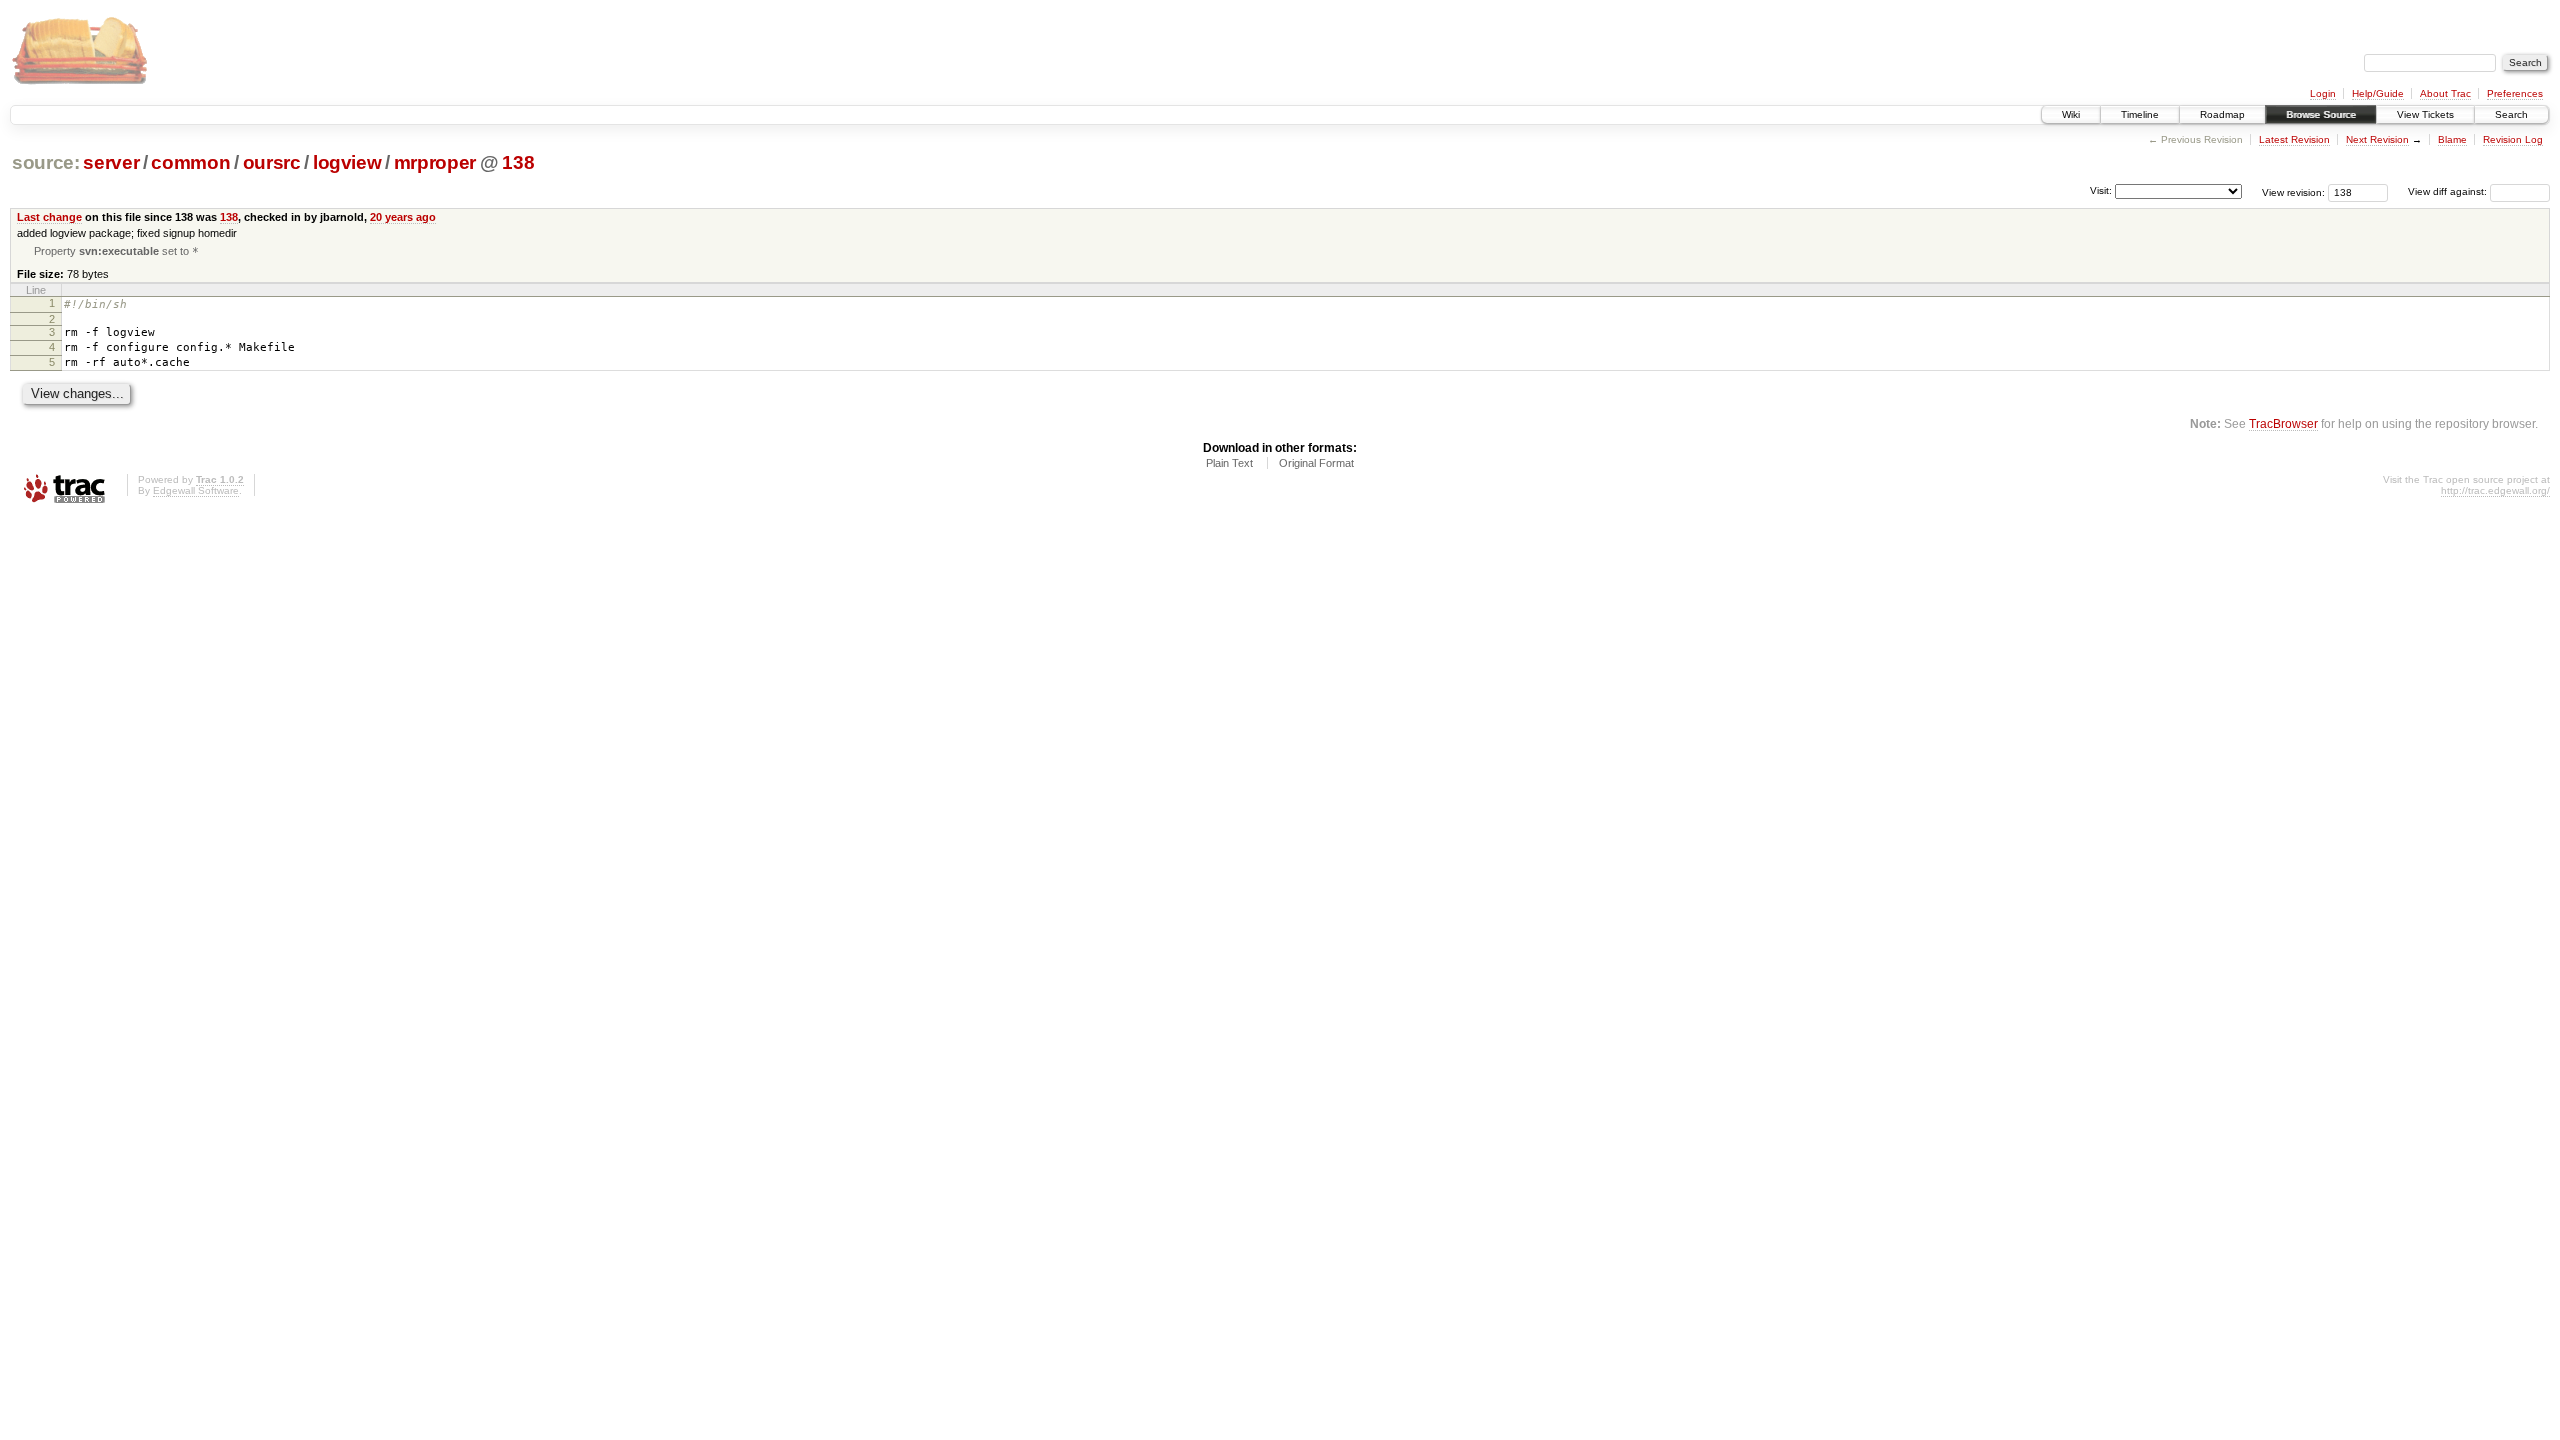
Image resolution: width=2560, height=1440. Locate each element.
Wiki (2071, 114)
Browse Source (2321, 114)
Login (2323, 93)
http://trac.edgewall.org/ (2495, 490)
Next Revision (2377, 139)
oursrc (272, 162)
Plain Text (1229, 463)
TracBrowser (2283, 423)
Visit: (2101, 190)
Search (2511, 114)
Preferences (2515, 93)
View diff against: (2449, 191)
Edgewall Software (196, 490)
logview (347, 162)
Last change (49, 217)
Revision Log (2513, 139)
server (111, 162)
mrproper (435, 162)
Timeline (2140, 114)
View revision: (2293, 191)
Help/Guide (2378, 93)
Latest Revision (2294, 139)
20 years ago (403, 217)
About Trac (2445, 93)
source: (46, 162)
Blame (2452, 139)
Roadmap (2222, 114)
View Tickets (2425, 114)
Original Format (1316, 463)
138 (518, 162)
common (190, 162)
